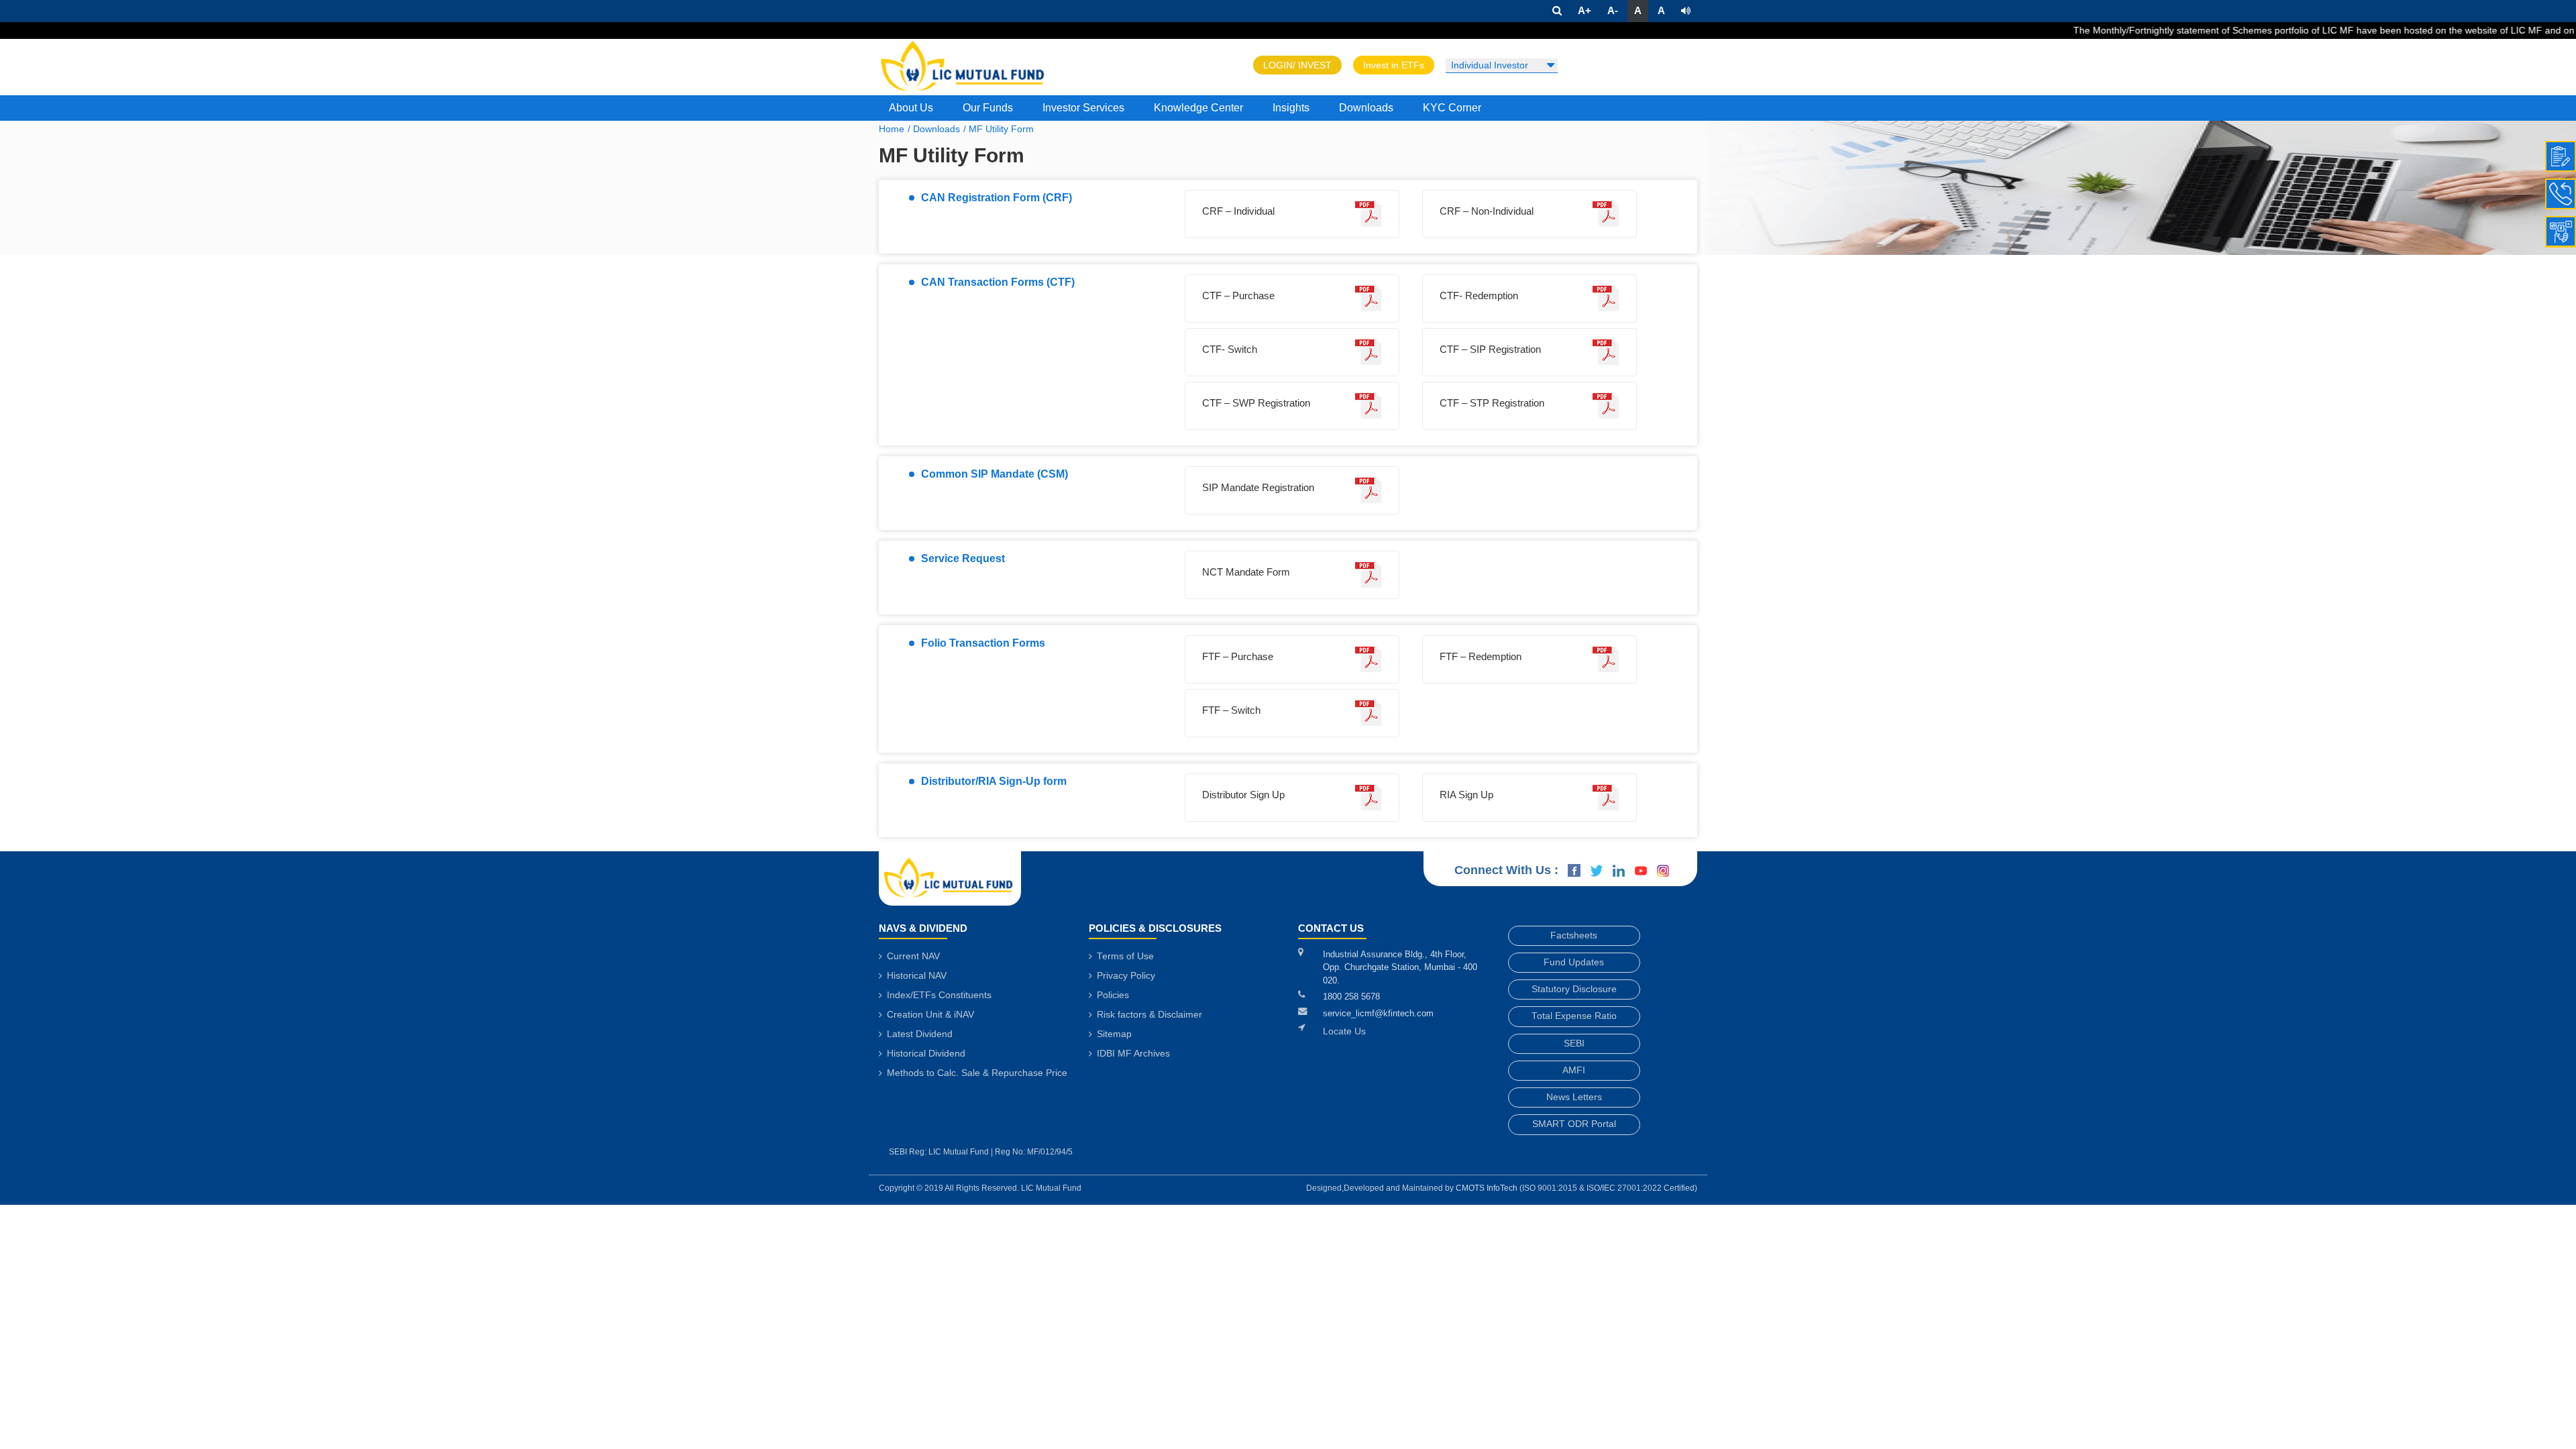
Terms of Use (1124, 956)
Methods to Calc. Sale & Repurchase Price (976, 1073)
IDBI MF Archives (1132, 1054)
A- (1613, 10)
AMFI (1574, 1070)
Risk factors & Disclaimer (1148, 1015)
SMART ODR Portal (1574, 1124)
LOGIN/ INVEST (1297, 65)
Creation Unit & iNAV (929, 1015)
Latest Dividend (918, 1034)
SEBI (1574, 1043)
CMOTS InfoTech (1488, 1188)
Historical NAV (915, 976)
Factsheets (1574, 935)
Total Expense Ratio (1574, 1016)
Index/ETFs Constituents (938, 995)
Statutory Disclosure (1574, 989)
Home (892, 129)
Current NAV (912, 956)
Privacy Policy (1125, 976)
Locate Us (1344, 1031)
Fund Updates (1574, 962)
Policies (1112, 995)
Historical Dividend (925, 1054)
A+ (1585, 10)
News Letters (1574, 1097)
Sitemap (1113, 1034)
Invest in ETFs (1394, 65)
